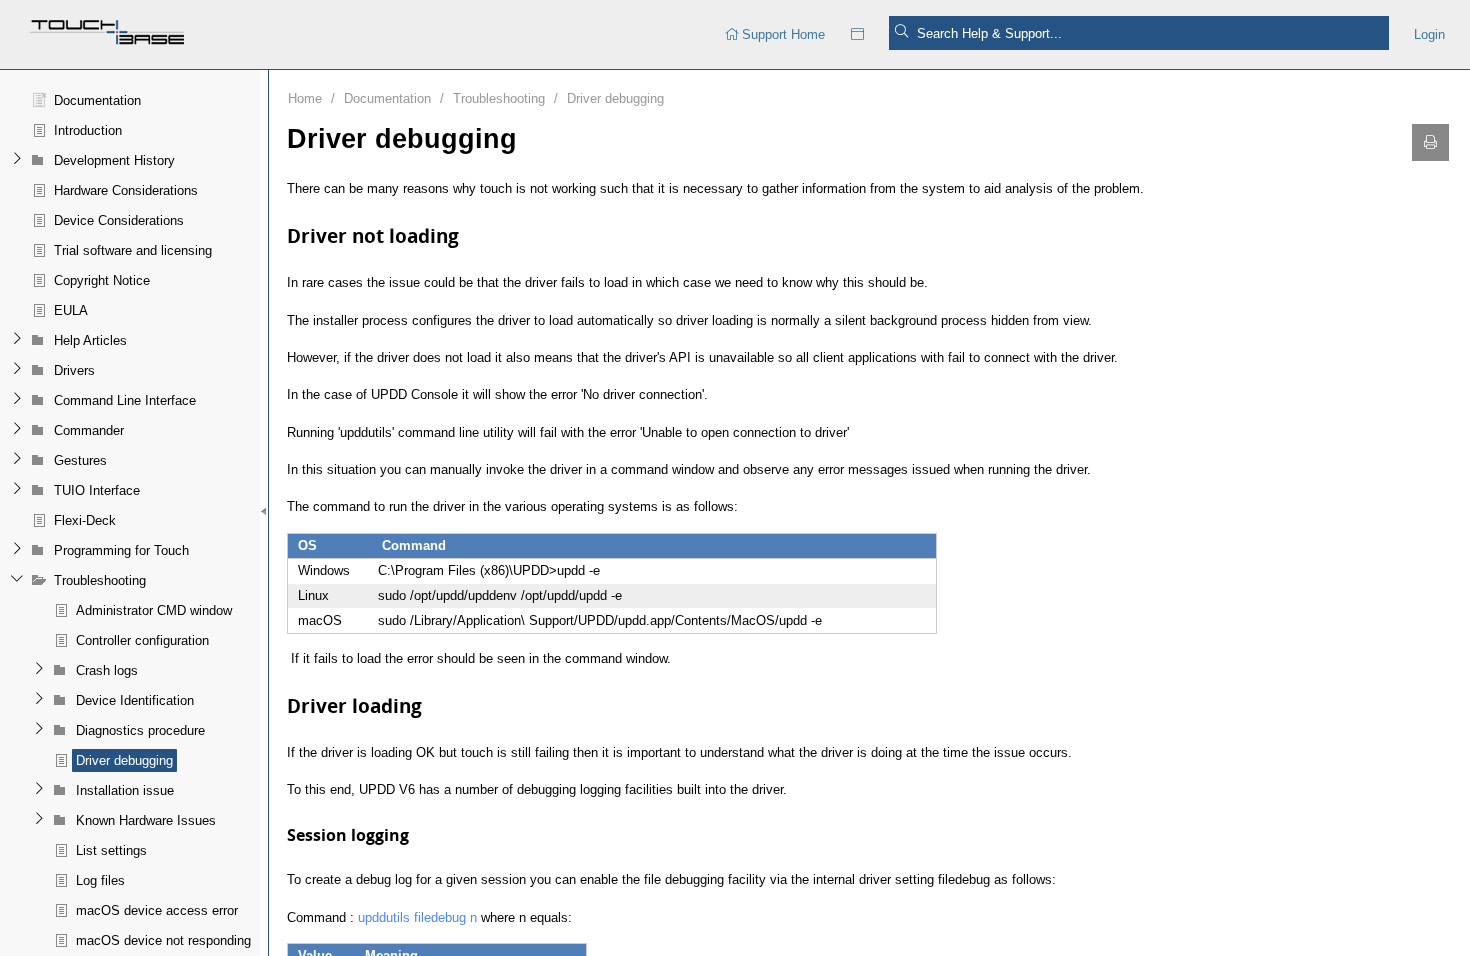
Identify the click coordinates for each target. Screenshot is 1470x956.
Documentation (387, 98)
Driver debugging (615, 98)
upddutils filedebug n (417, 917)
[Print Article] (1430, 142)
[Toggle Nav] (857, 34)
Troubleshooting (499, 98)
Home (305, 98)
